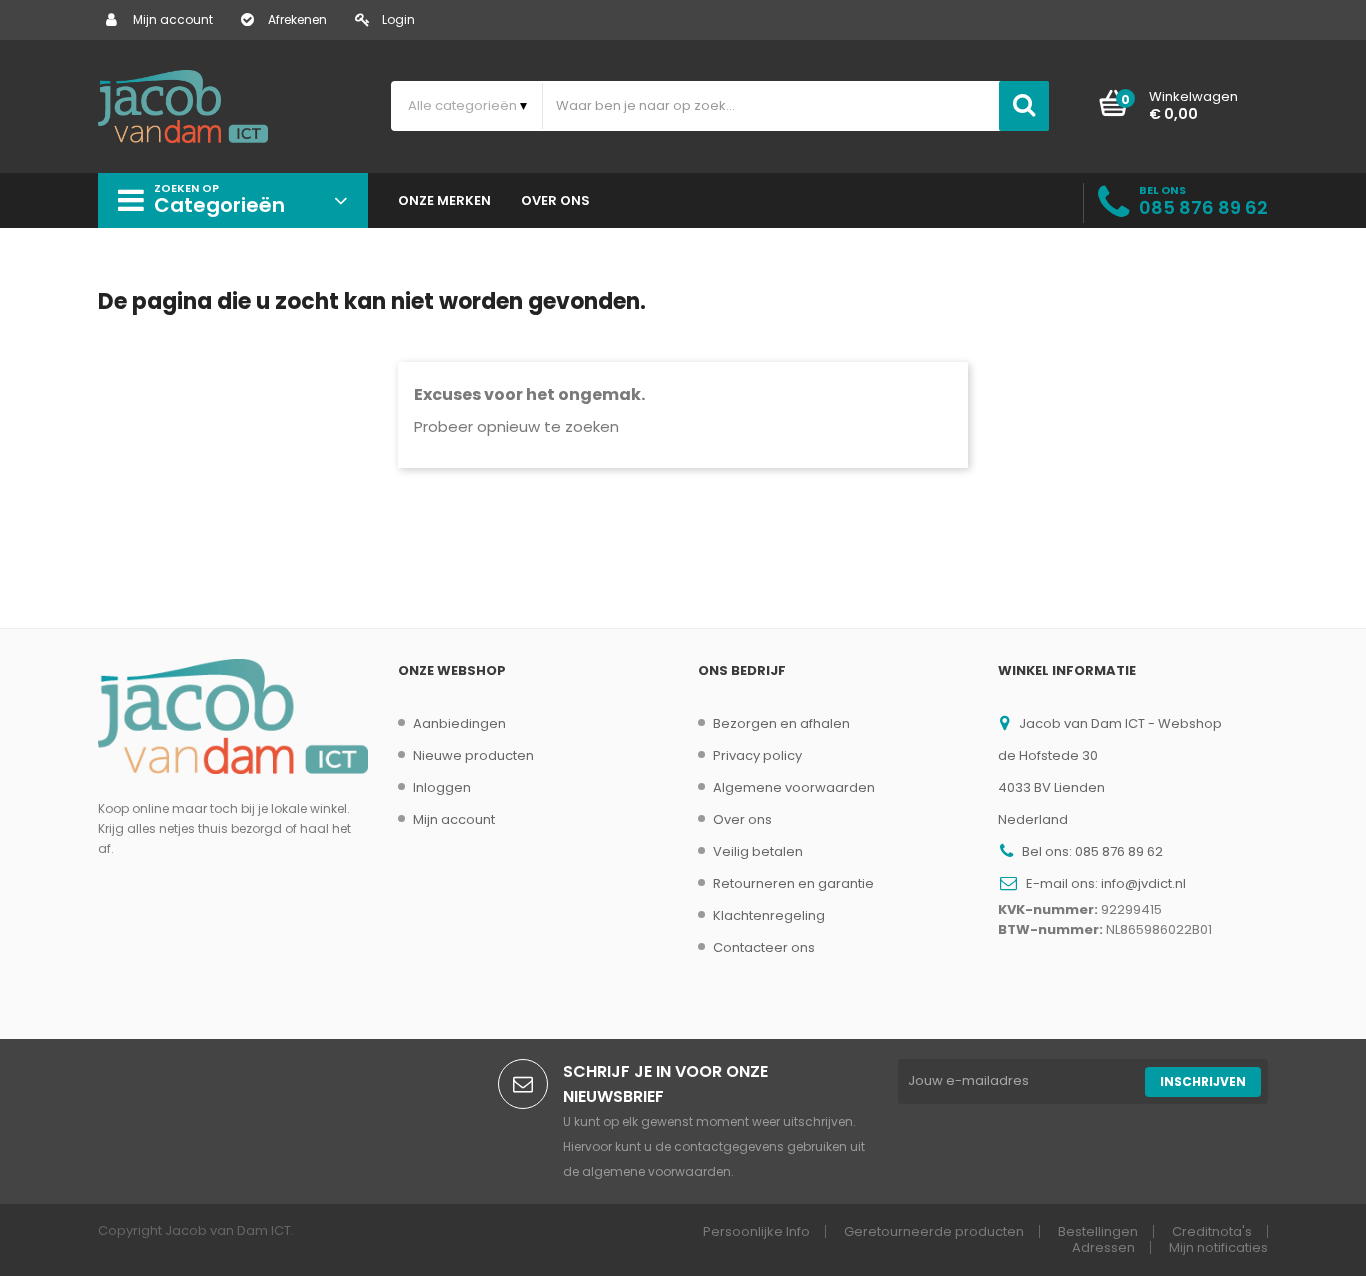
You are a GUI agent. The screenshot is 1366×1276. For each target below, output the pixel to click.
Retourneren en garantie (793, 883)
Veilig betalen (758, 851)
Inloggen (442, 787)
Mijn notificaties (1218, 1247)
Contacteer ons (764, 947)
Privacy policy (757, 755)
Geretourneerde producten (934, 1231)
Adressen (1103, 1247)
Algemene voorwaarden (794, 787)
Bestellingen (1098, 1231)
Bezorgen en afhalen (781, 723)
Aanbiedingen (459, 723)
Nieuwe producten (473, 755)
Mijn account (173, 19)
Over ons (742, 819)
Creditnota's (1212, 1231)
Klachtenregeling (769, 915)
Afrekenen (297, 19)
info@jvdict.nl (1143, 883)
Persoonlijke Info (756, 1231)
